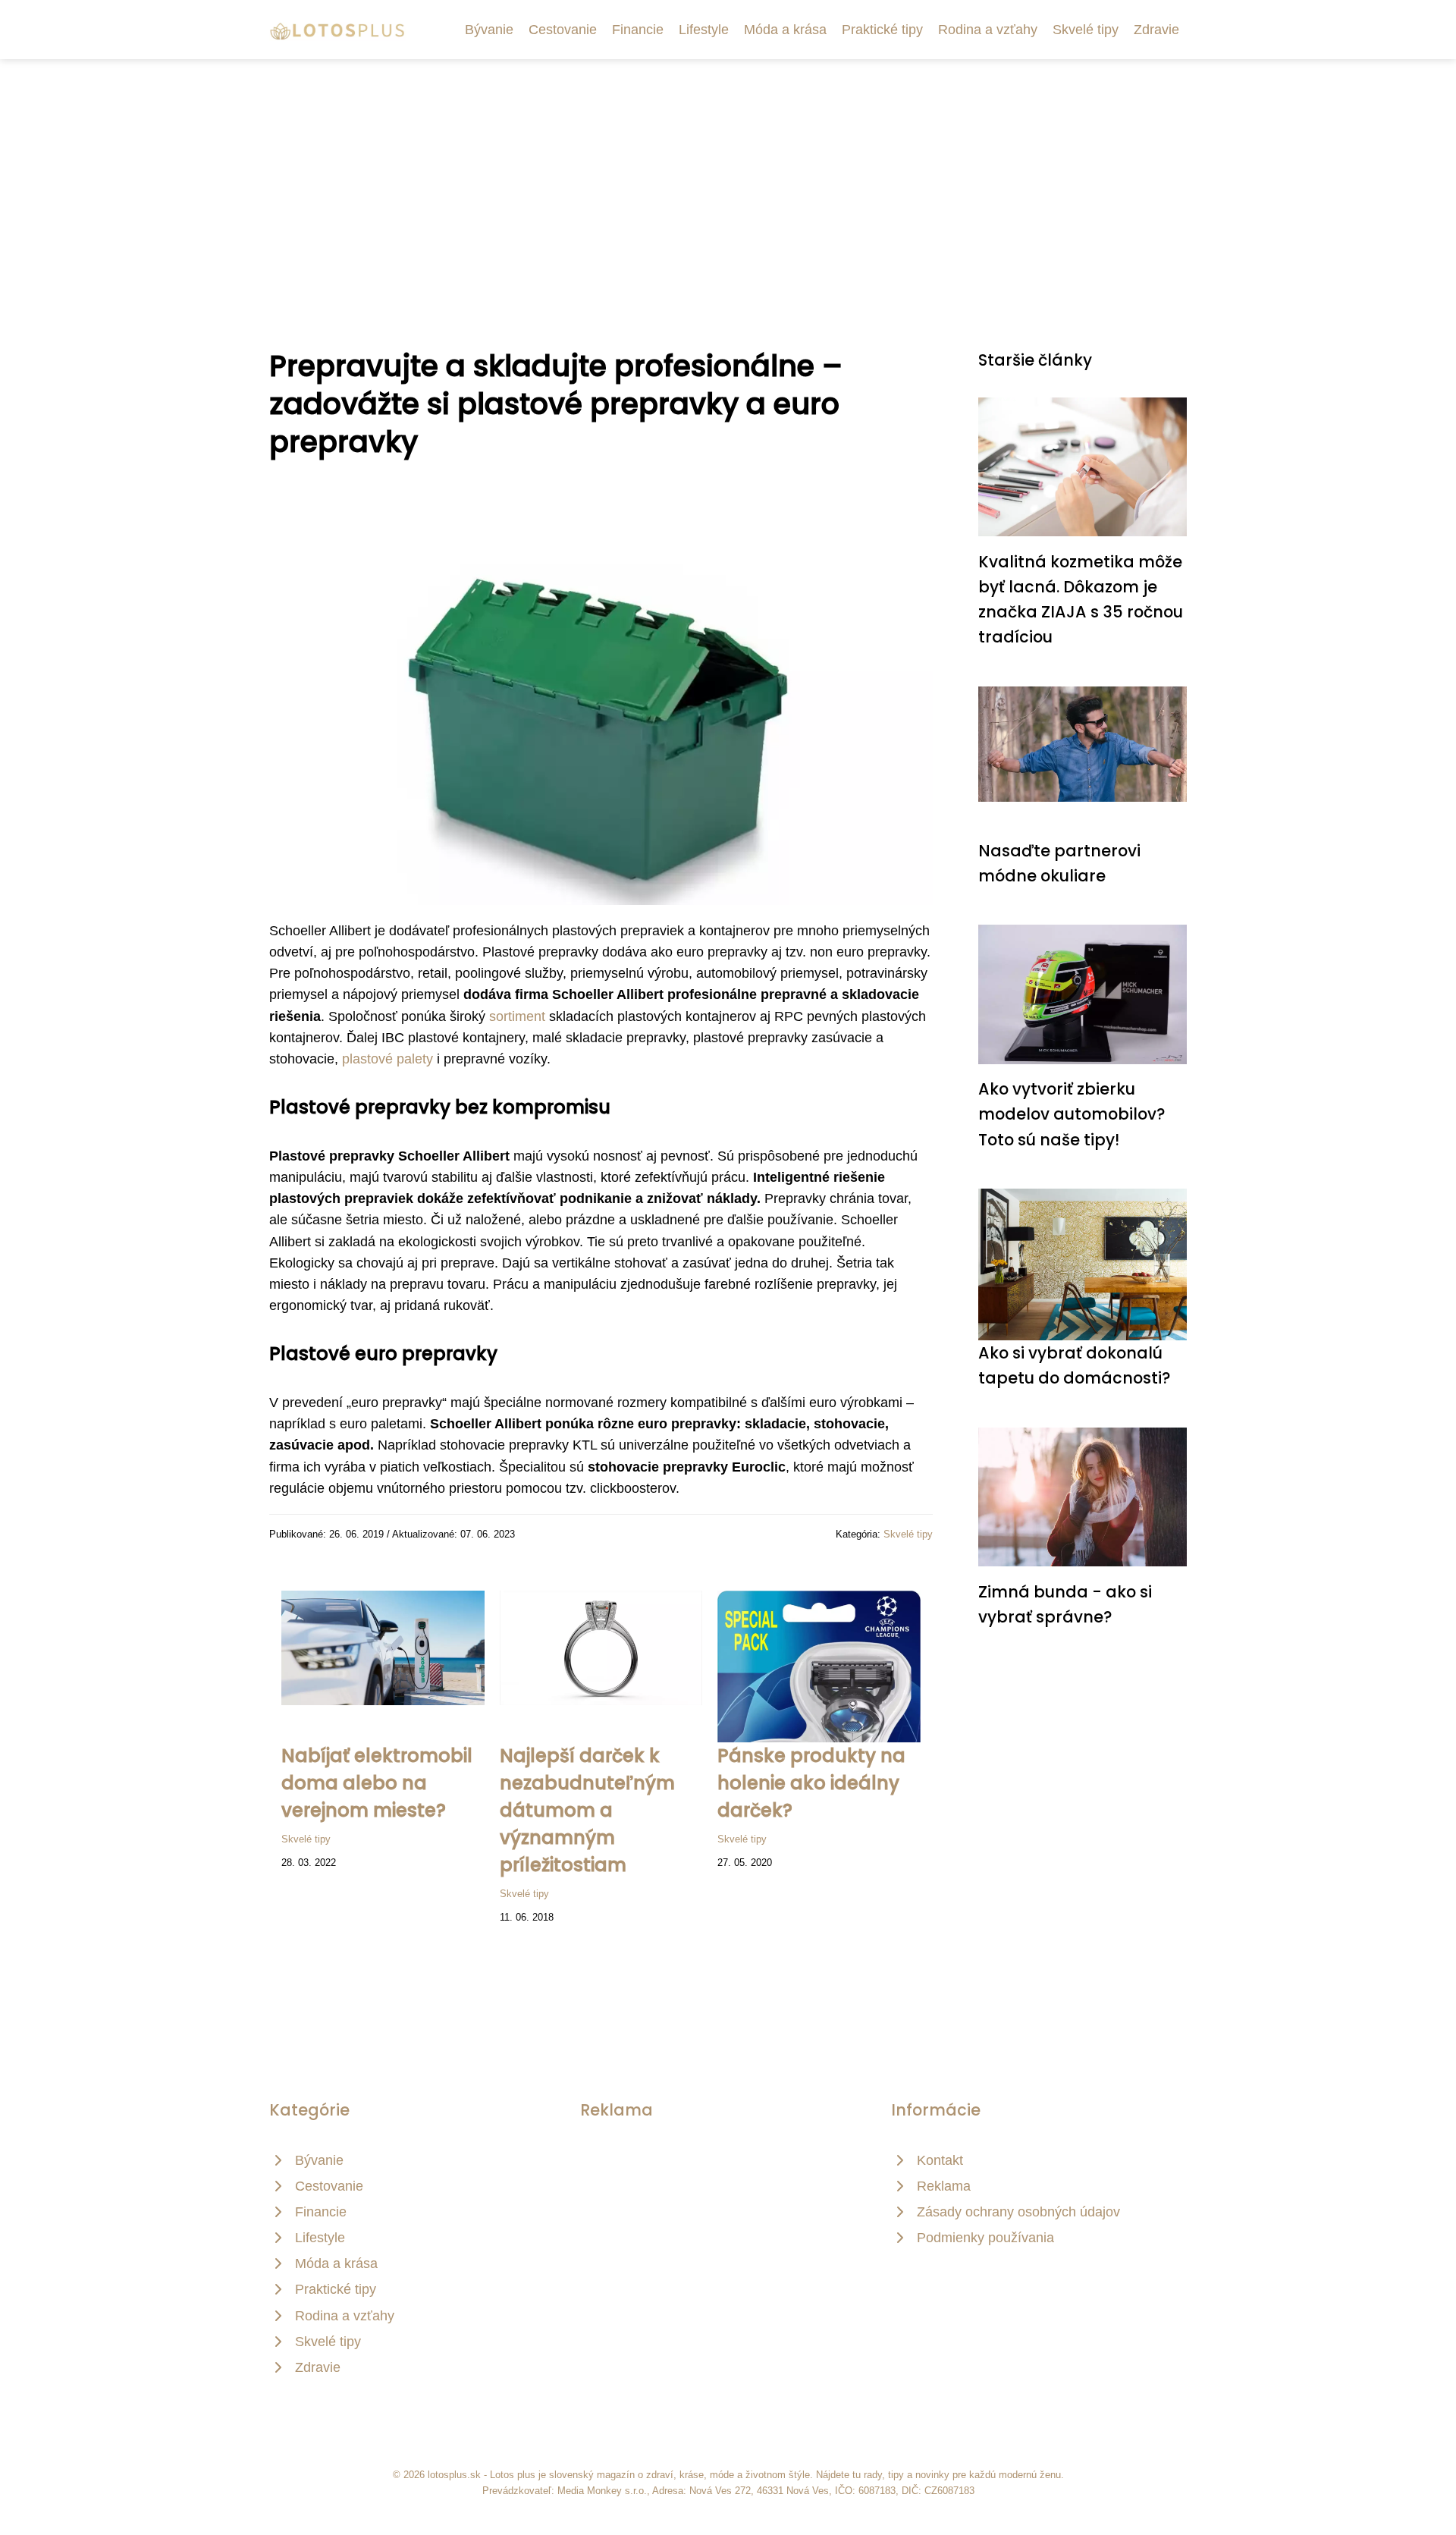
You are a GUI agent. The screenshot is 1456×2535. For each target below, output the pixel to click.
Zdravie (1156, 30)
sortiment (517, 1016)
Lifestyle (704, 30)
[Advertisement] (728, 173)
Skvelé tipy (1086, 30)
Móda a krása (785, 30)
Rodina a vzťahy (988, 30)
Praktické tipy (882, 30)
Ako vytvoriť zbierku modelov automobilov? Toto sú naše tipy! (1072, 1114)
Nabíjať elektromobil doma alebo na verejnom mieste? (377, 1783)
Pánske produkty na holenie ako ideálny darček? (811, 1783)
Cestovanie (563, 30)
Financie (638, 30)
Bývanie (489, 30)
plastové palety (388, 1059)
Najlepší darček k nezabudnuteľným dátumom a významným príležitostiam (587, 1810)
